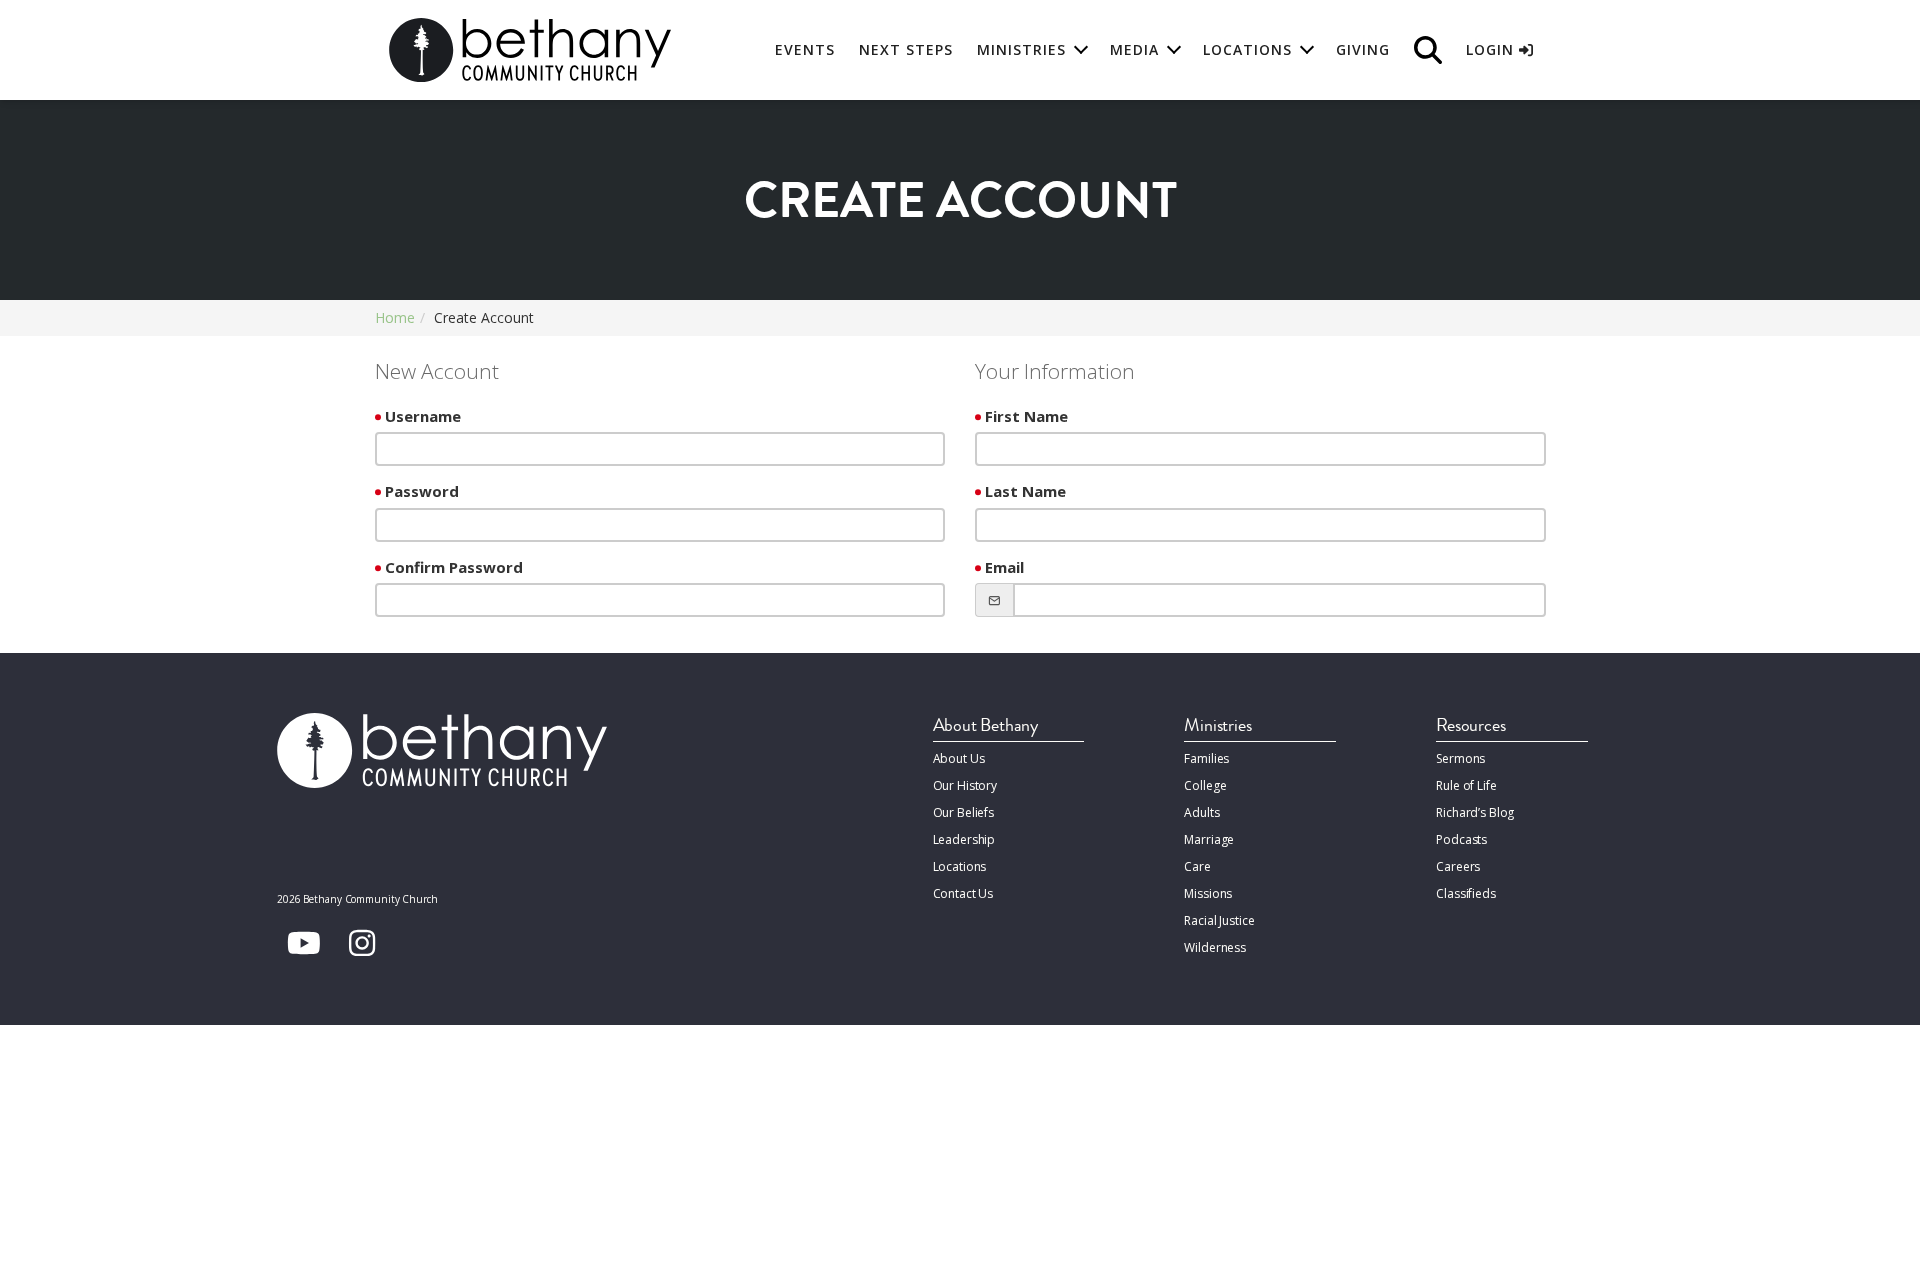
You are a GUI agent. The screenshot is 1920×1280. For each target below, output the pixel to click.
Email (1004, 567)
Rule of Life (1466, 785)
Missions (1208, 893)
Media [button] (1134, 49)
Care (1197, 866)
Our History (965, 785)
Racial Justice (1219, 920)
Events (805, 49)
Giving (1363, 49)
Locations (960, 866)
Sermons (1460, 758)
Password (422, 491)
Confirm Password (454, 567)
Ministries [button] (1021, 49)
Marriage (1209, 839)
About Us (959, 758)
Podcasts (1461, 839)
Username (423, 416)
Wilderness (1215, 947)
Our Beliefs (964, 812)
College (1205, 785)
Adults (1201, 812)
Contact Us (963, 893)
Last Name (1025, 491)
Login (1492, 49)
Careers (1458, 866)
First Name (1026, 416)
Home (395, 317)
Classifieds (1466, 893)
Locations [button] (1247, 49)
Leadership (964, 839)
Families (1206, 758)
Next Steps (906, 49)
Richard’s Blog (1475, 812)
